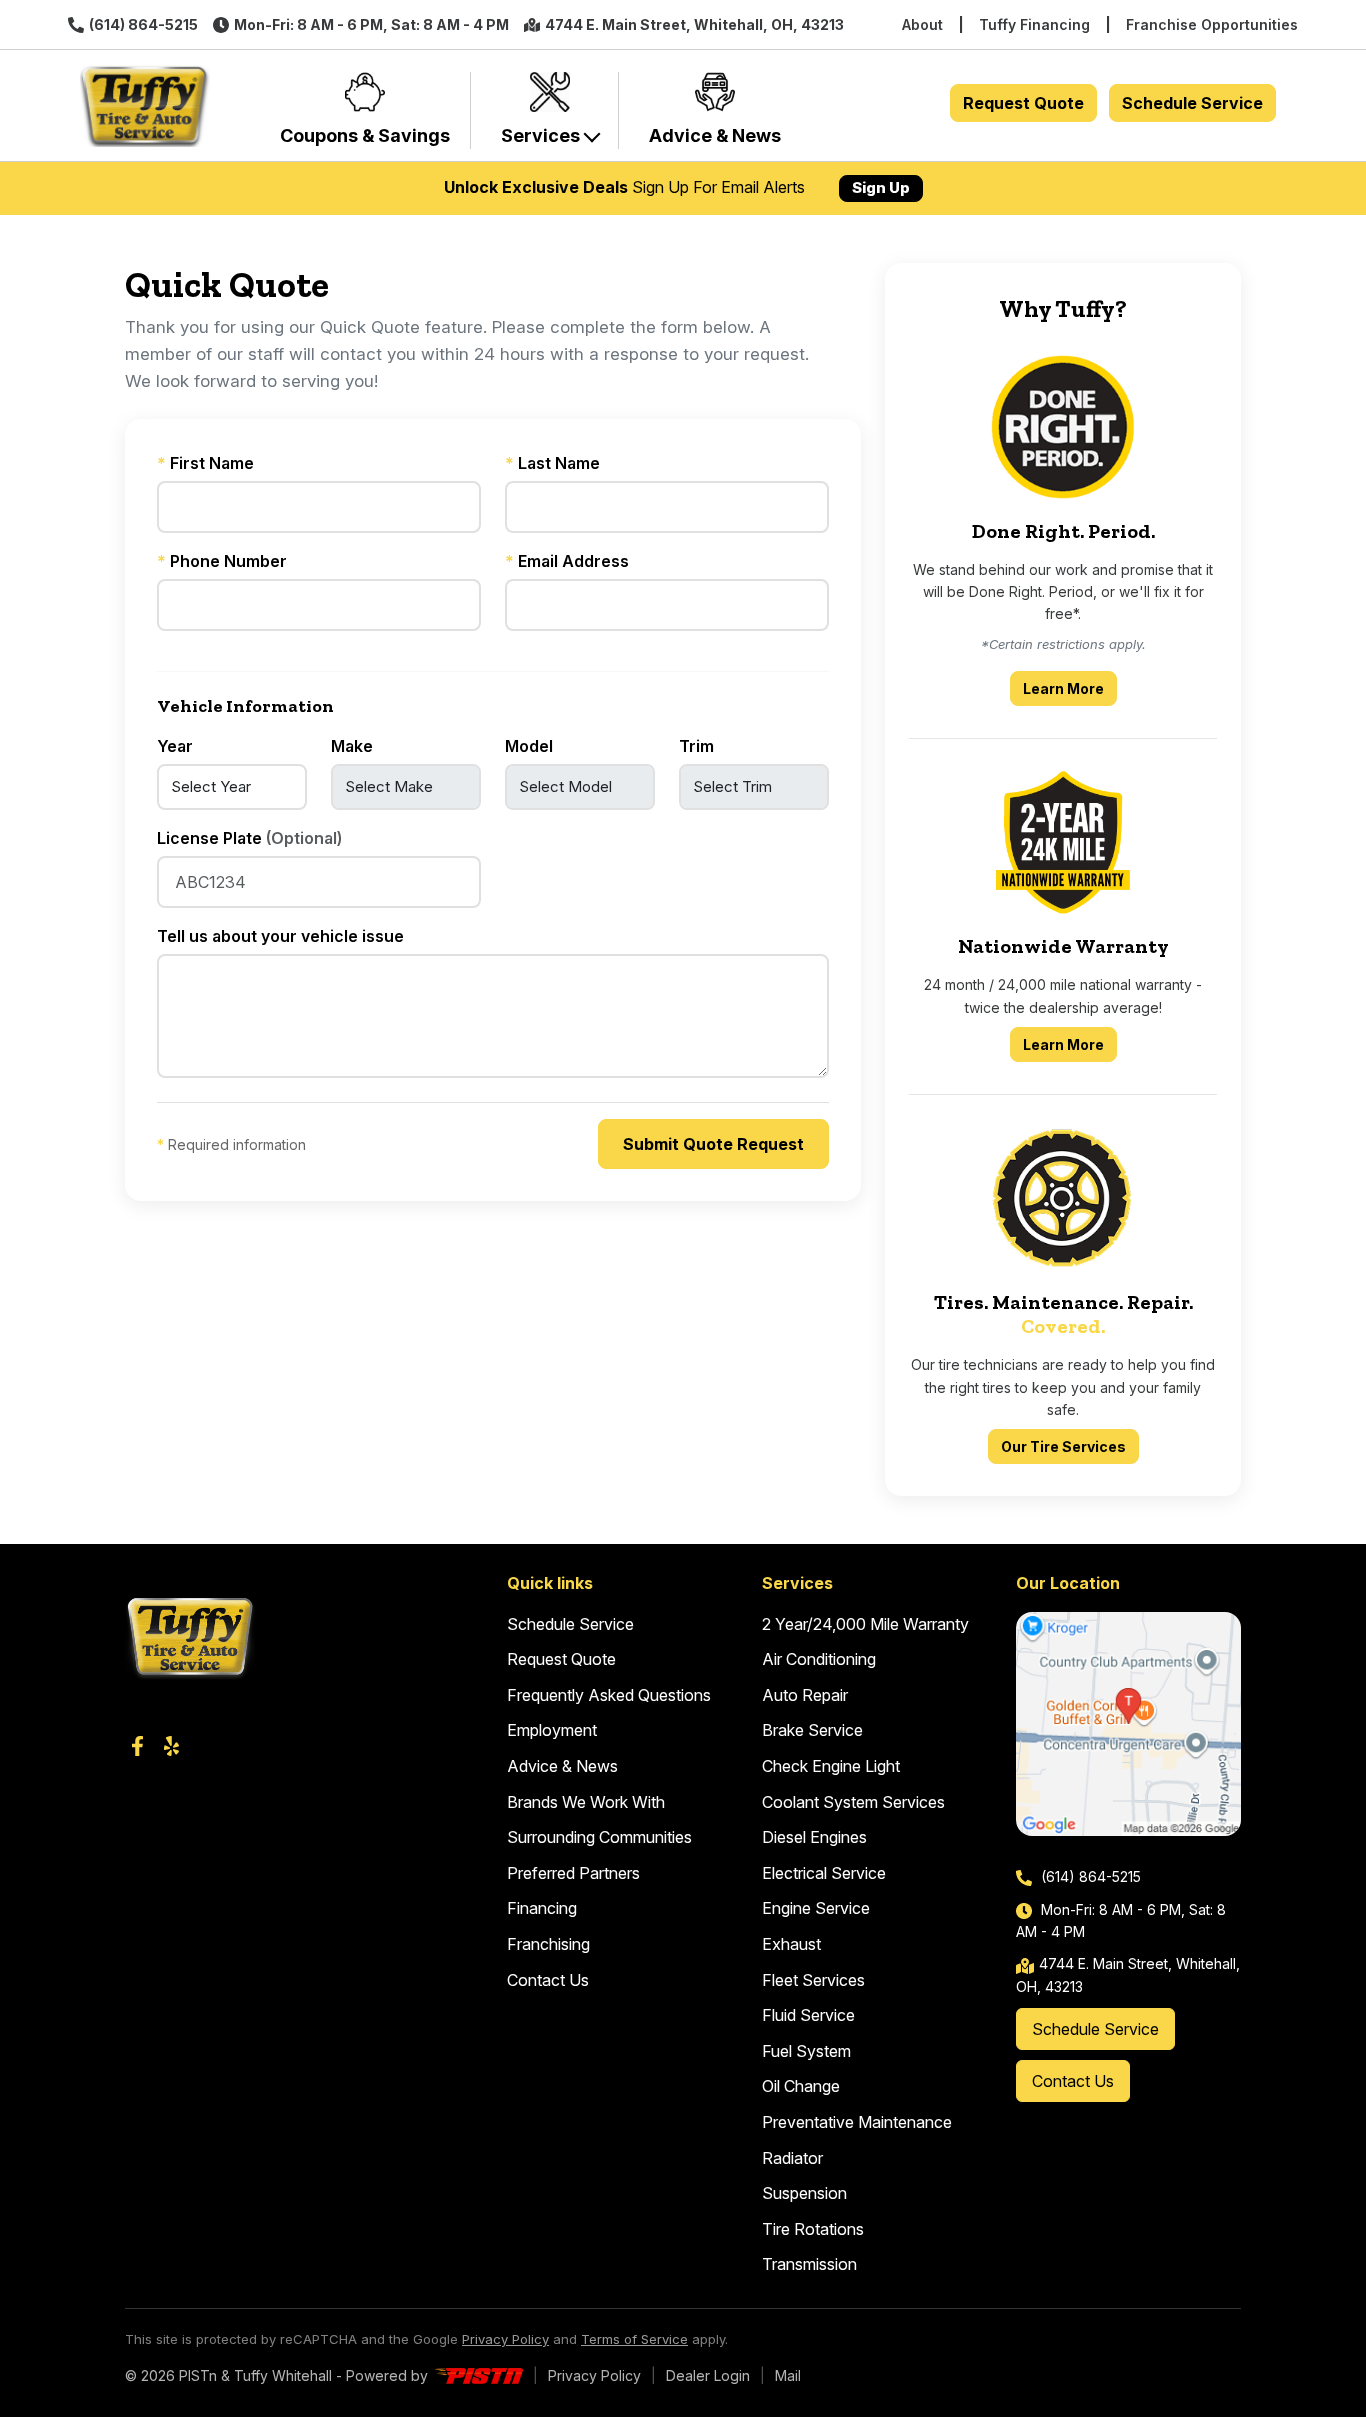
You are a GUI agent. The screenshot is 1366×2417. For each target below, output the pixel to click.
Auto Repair (805, 1695)
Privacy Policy (505, 2339)
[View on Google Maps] (1128, 1724)
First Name (205, 463)
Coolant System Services (853, 1802)
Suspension (804, 2193)
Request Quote (1023, 103)
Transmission (809, 2264)
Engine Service (816, 1908)
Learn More (1070, 688)
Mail (788, 2375)
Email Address (567, 561)
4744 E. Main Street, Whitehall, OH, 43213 (694, 24)
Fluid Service (808, 2015)
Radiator (792, 2158)
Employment (552, 1730)
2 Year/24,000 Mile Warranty (865, 1624)
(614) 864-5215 (143, 24)
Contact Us (548, 1980)
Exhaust (791, 1944)
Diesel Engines (814, 1837)
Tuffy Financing (1034, 24)
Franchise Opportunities (1212, 24)
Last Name (552, 463)
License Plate (249, 838)
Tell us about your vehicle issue (280, 936)
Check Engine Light (831, 1766)
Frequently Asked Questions (609, 1695)
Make (352, 746)
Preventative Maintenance (857, 2122)
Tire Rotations (813, 2229)
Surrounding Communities (599, 1837)
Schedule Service (1192, 103)
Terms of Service (634, 2339)
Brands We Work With (586, 1802)
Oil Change (801, 2086)
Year (175, 746)
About (922, 24)
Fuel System (806, 2051)
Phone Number (222, 561)
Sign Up (881, 187)
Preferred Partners (573, 1873)
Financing (542, 1908)
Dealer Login (708, 2375)
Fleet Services (813, 1980)
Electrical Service (824, 1873)
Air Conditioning (819, 1659)
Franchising (548, 1944)
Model (529, 746)
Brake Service (812, 1730)
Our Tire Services (1063, 1446)
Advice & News (562, 1766)
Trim (696, 746)
